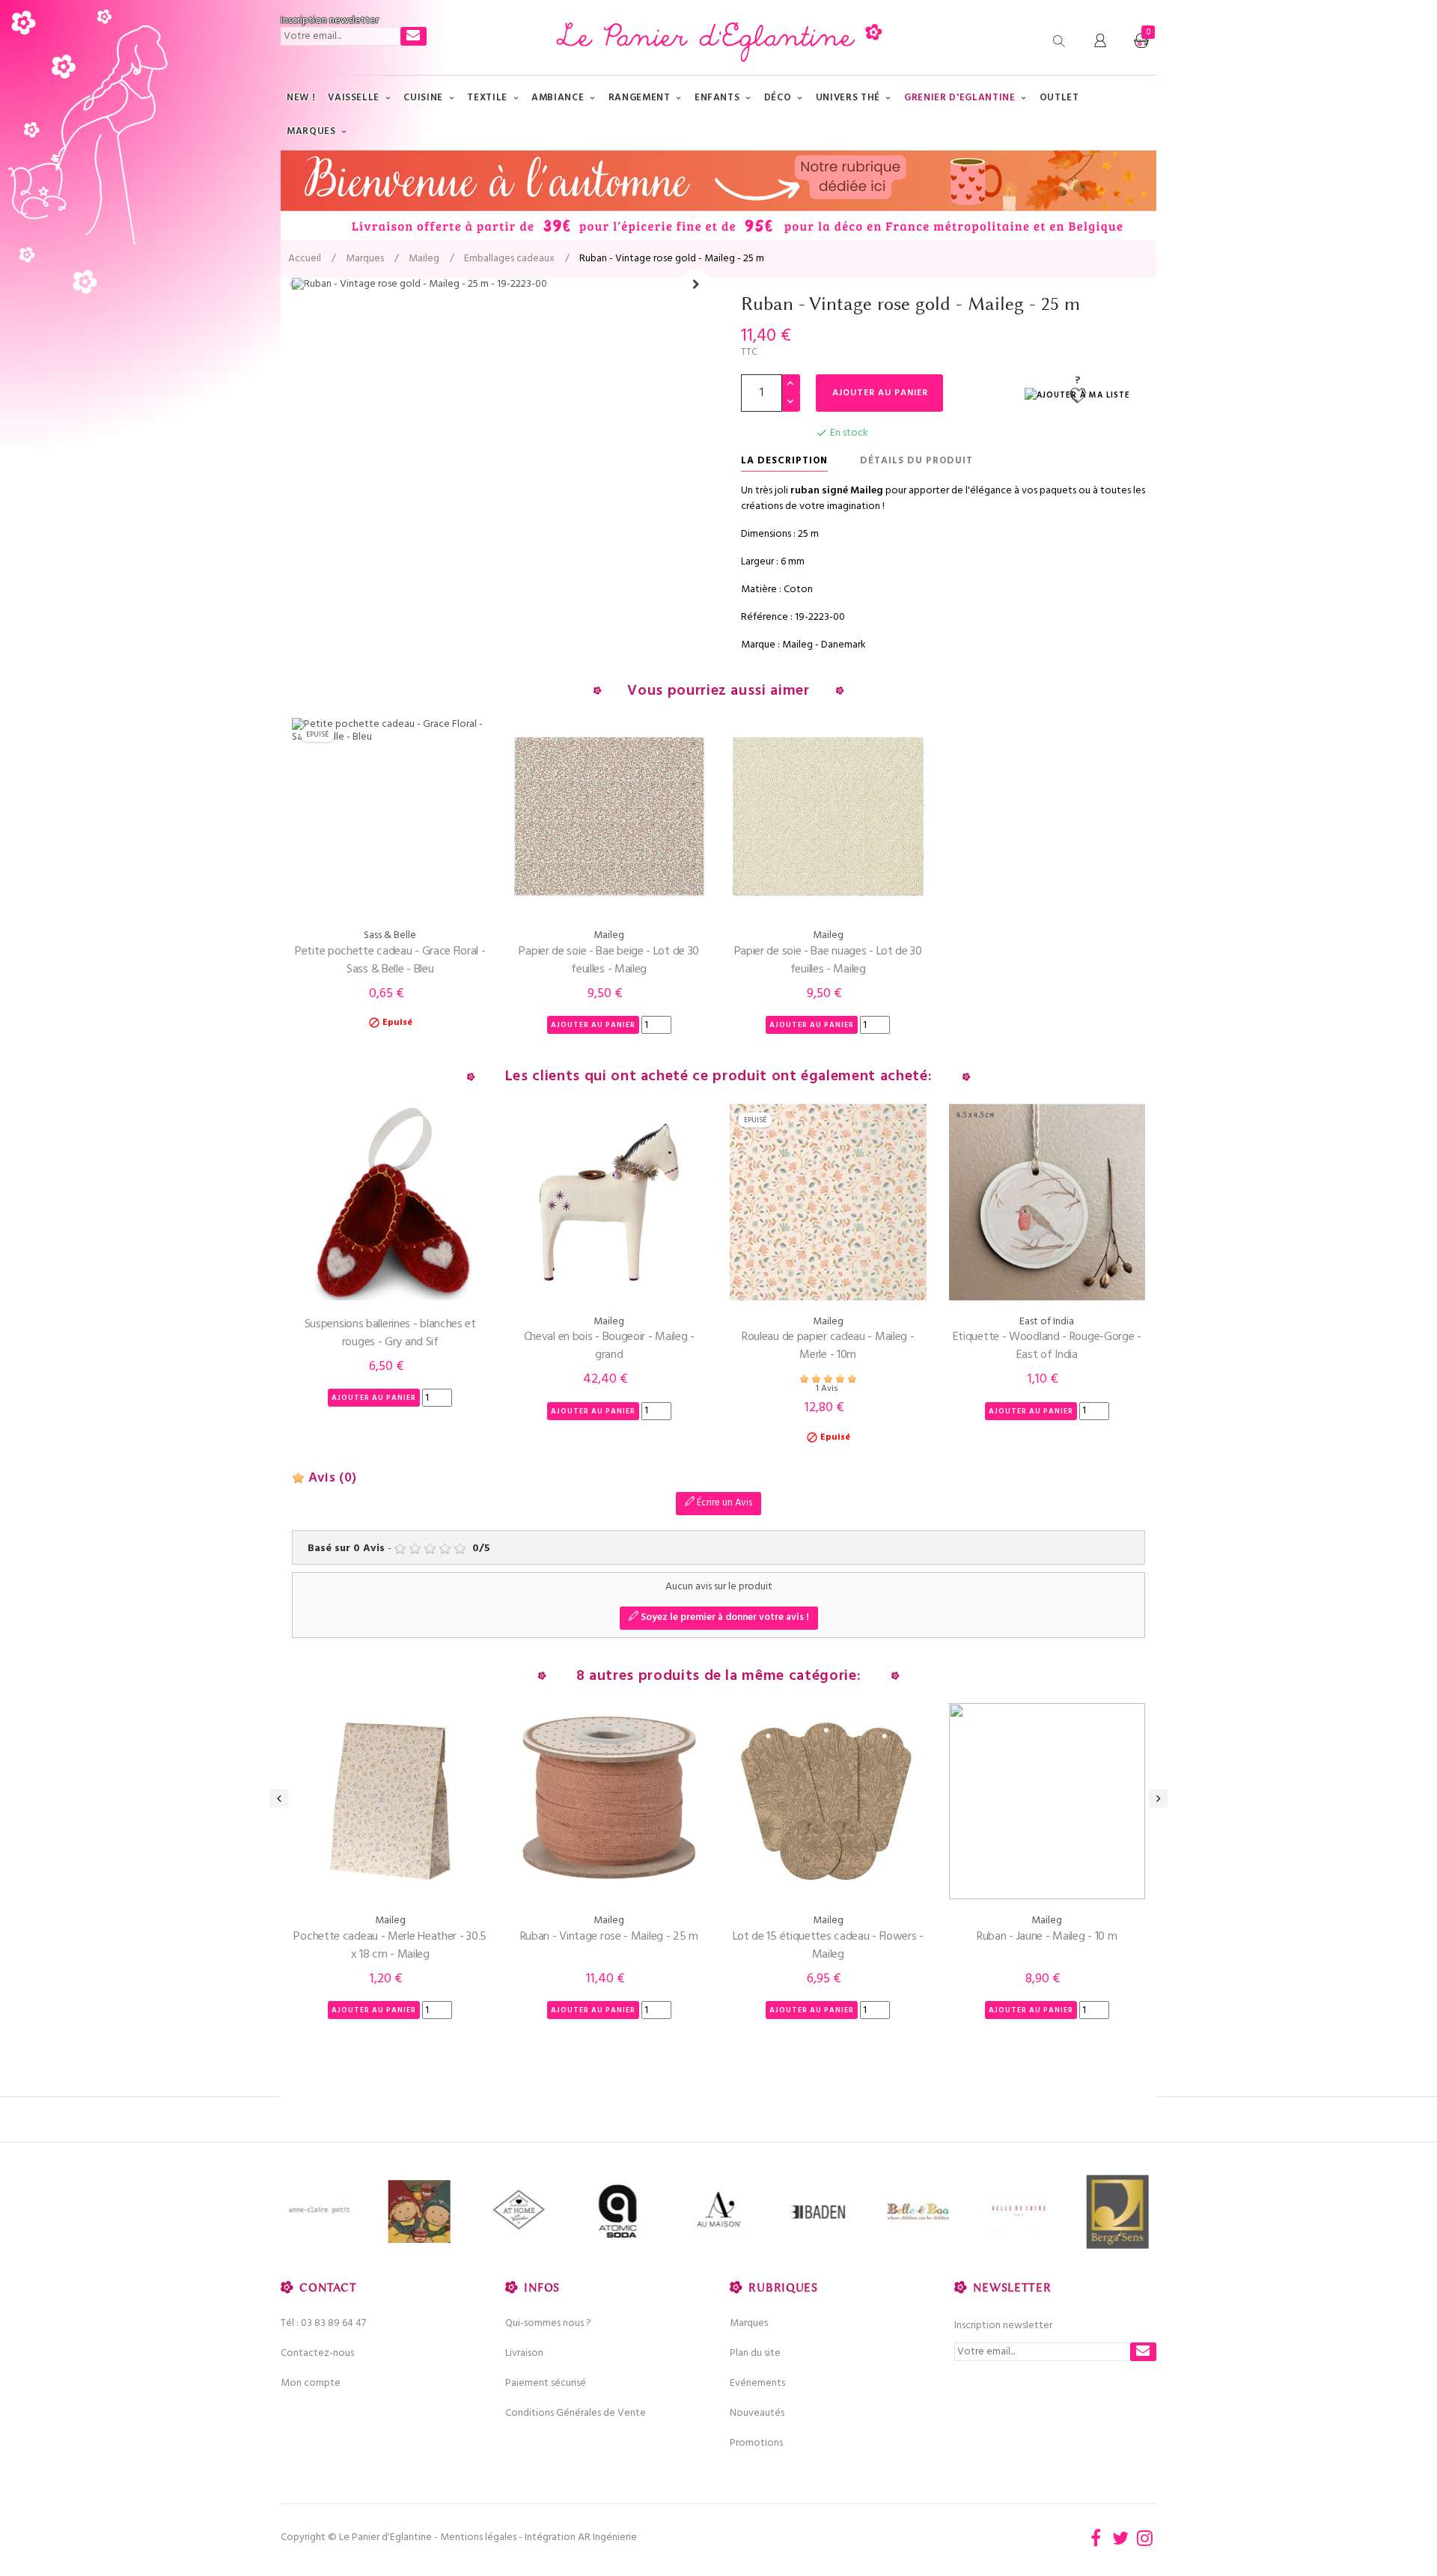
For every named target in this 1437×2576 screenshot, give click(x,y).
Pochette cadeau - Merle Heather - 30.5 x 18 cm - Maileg (390, 1946)
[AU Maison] (673, 2212)
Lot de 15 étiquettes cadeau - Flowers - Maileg (828, 1946)
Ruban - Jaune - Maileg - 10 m (1047, 1937)
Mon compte (311, 2383)
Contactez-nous (317, 2353)
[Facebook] (1096, 2538)
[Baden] (773, 2212)
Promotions (756, 2443)
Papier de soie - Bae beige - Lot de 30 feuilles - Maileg (609, 960)
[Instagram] (1145, 2538)
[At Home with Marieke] (473, 2212)
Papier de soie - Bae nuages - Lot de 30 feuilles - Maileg (828, 960)
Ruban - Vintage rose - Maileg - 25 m (609, 1937)
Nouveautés (757, 2413)
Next (696, 284)
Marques (749, 2323)
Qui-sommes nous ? (548, 2323)
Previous (292, 284)
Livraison (524, 2353)
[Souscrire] (414, 36)
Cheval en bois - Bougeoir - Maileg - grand (609, 1346)
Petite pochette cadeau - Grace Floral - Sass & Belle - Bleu (390, 960)
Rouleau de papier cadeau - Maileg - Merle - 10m (828, 1346)
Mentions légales (478, 2537)
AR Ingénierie (607, 2537)
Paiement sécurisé (546, 2383)
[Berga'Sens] (1072, 2212)
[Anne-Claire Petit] (274, 2212)
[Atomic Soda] (574, 2212)
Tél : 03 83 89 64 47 (323, 2323)
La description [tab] (784, 461)
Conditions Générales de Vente (576, 2413)
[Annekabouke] (374, 2212)
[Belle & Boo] (872, 2212)
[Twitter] (1120, 2538)
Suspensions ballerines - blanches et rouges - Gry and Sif (390, 1333)
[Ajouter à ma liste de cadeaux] (1077, 396)
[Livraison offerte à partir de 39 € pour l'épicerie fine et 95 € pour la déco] (718, 195)
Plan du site (755, 2353)
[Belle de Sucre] (973, 2212)
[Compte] (1100, 41)
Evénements (757, 2383)
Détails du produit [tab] (916, 461)
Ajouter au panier (880, 393)
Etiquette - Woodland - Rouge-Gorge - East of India (1047, 1346)
